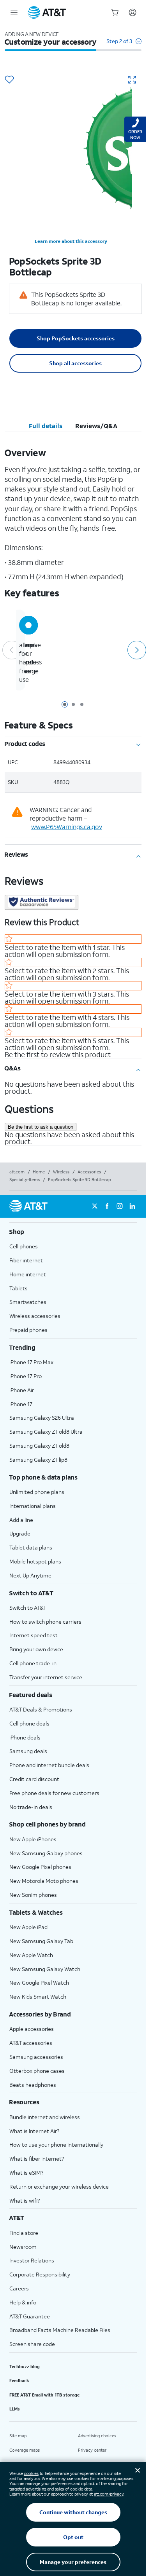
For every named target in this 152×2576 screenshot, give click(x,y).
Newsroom (23, 2247)
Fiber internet (26, 1260)
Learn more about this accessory (71, 241)
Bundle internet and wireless (45, 2117)
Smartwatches (28, 1302)
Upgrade (20, 1533)
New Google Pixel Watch (39, 1983)
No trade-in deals (31, 1807)
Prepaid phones (28, 1330)
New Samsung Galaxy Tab (41, 1941)
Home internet (28, 1274)
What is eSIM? (26, 2173)
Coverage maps (25, 2450)
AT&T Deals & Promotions (41, 1709)
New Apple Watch (31, 1955)
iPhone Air (22, 1390)
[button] (124, 45)
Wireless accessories (35, 1316)
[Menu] (14, 12)
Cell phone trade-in (33, 1663)
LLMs (15, 2409)
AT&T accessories (31, 2043)
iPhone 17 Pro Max (31, 1362)
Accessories (89, 1172)
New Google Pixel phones (40, 1867)
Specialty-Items (25, 1180)
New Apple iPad (28, 1927)
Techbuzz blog (25, 2367)
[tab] (46, 426)
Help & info (23, 2302)
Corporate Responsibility (40, 2274)
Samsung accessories (36, 2057)
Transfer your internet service (46, 1677)
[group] (73, 1232)
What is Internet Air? (34, 2131)
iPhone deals (25, 1737)
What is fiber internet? (37, 2159)
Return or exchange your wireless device (59, 2186)
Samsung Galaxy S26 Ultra (42, 1418)
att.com (17, 1172)
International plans (33, 1506)
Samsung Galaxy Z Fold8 (39, 1446)
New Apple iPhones (33, 1839)
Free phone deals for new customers (54, 1793)
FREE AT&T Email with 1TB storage (44, 2395)
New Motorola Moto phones (44, 1881)
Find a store (24, 2233)
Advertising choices (97, 2436)
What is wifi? (25, 2200)
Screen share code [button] (32, 2344)
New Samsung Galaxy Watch (45, 1969)
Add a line (21, 1520)
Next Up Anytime (30, 1575)
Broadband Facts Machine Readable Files (60, 2330)
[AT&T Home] (47, 12)
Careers (19, 2288)
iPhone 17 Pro (26, 1376)
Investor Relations (32, 2260)
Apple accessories (32, 2029)
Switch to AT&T (28, 1608)
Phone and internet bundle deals (49, 1765)
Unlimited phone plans (37, 1492)
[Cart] (115, 12)
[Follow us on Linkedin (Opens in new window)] (132, 1206)
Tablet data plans (31, 1547)
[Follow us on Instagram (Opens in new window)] (120, 1206)
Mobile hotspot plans (35, 1561)
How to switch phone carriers (45, 1622)
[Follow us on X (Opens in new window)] (95, 1206)
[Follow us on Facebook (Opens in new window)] (107, 1206)
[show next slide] (136, 650)
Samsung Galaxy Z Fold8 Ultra (46, 1432)
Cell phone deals (29, 1723)
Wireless (61, 1172)
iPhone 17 (21, 1404)
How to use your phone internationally (56, 2145)
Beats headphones (33, 2085)
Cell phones (24, 1246)
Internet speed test (34, 1635)
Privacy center (92, 2450)
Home (39, 1172)
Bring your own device (36, 1649)
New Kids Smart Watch (38, 1996)
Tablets (19, 1288)
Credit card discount (34, 1779)
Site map (18, 2436)
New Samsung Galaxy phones (46, 1853)
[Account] (133, 12)
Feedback (19, 2381)
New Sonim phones (33, 1895)
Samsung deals (28, 1751)
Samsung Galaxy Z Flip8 (38, 1460)
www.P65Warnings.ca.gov (67, 827)
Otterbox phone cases (37, 2071)
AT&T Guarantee (30, 2316)
